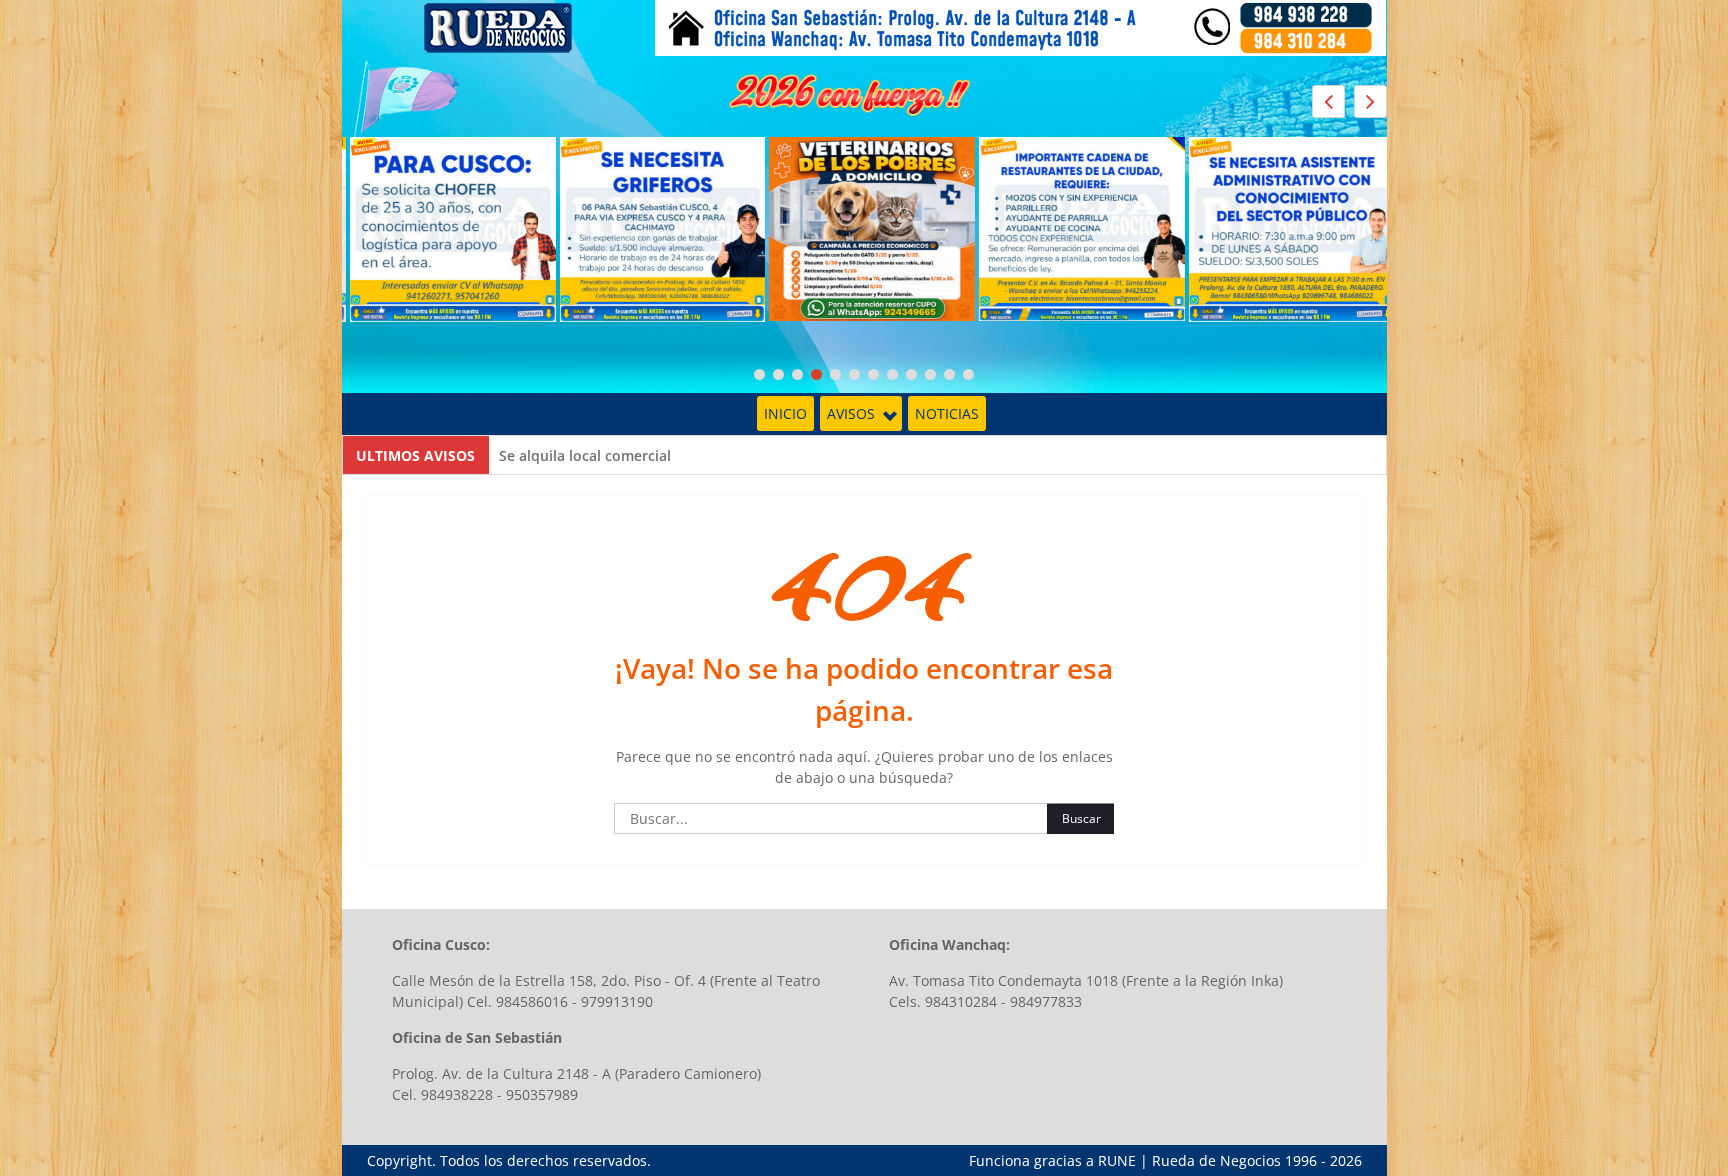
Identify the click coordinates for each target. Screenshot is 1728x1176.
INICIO (785, 413)
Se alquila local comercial (585, 455)
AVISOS (851, 413)
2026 (1346, 1160)
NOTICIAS (947, 413)
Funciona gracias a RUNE (1052, 1160)
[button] (1370, 101)
